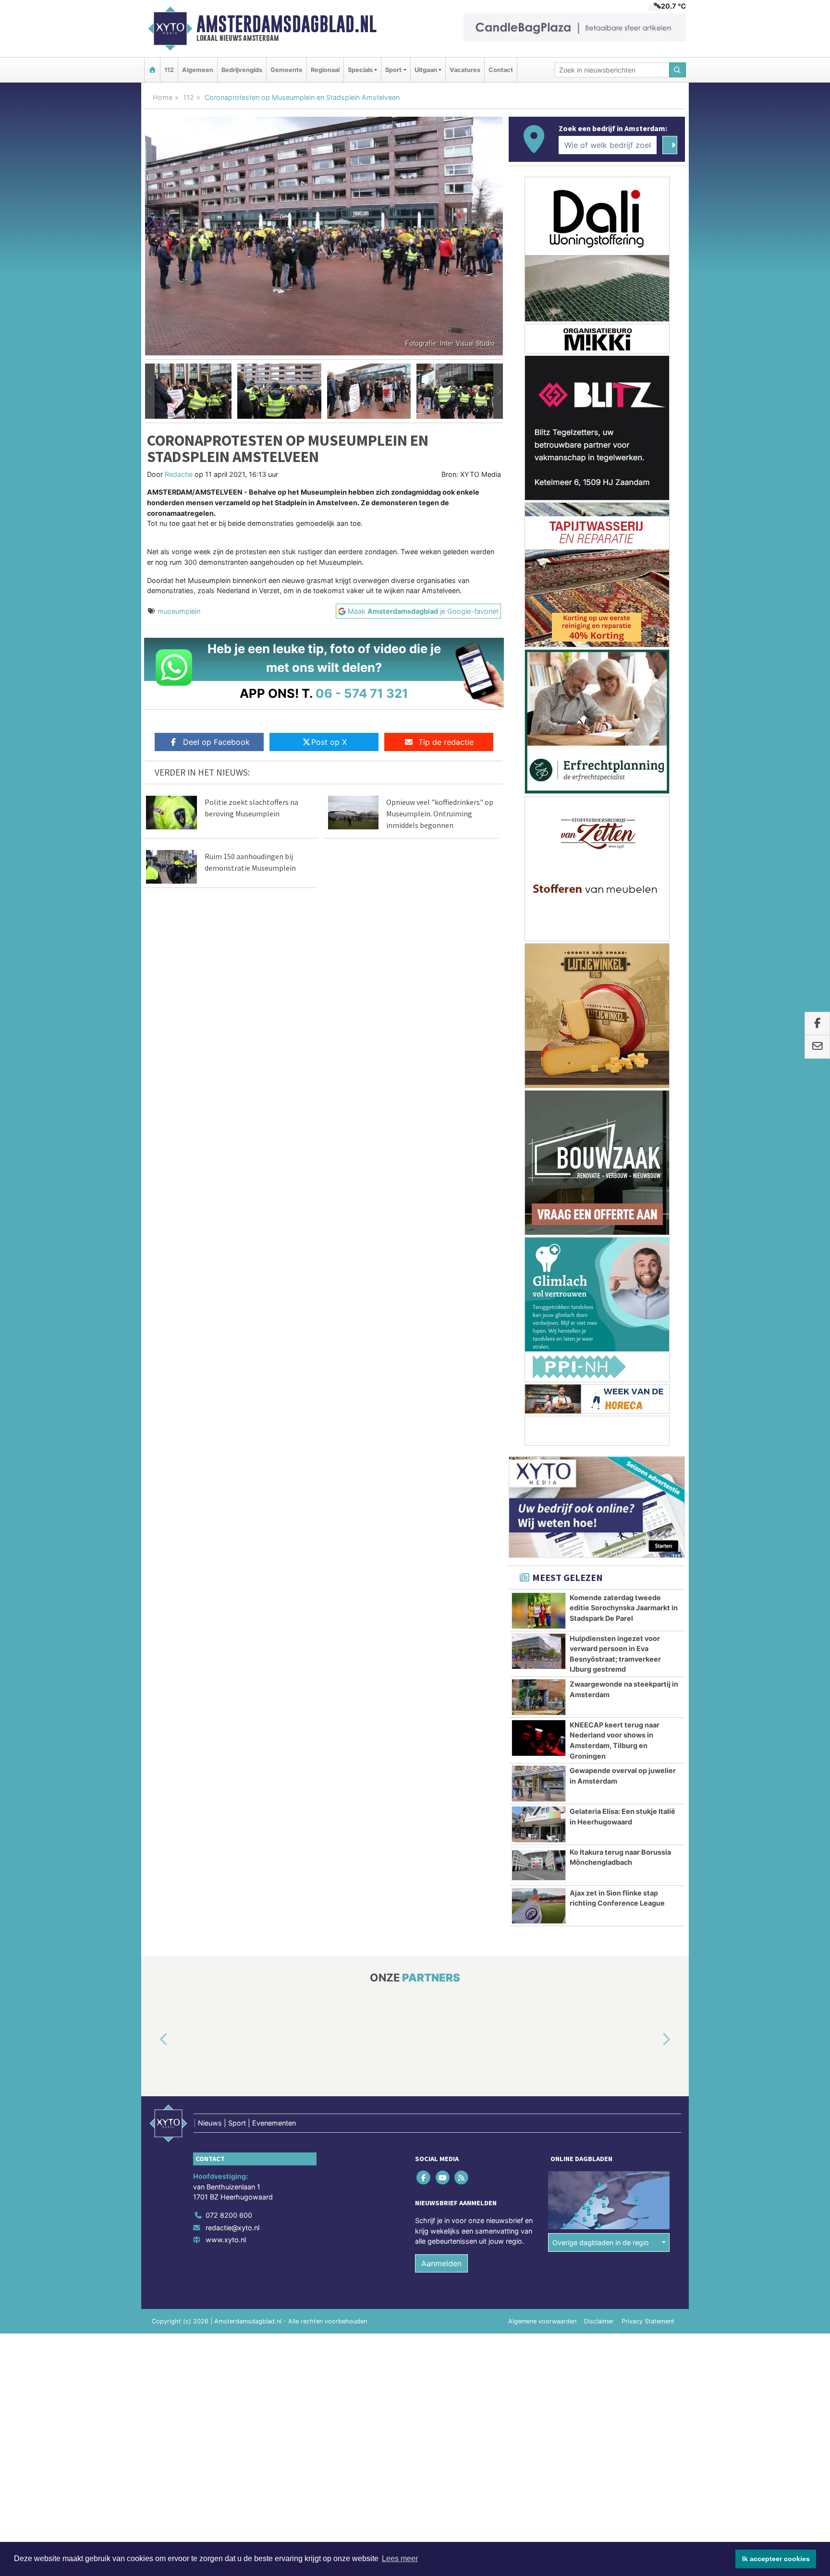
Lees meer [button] (400, 2558)
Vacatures (465, 70)
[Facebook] (424, 2178)
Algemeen (198, 70)
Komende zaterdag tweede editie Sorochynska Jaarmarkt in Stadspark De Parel (624, 1608)
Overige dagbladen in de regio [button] (601, 2242)
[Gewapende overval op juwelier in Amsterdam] (539, 1784)
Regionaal (325, 70)
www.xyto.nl (226, 2240)
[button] (150, 391)
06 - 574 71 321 (362, 693)
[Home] (152, 70)
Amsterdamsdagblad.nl (287, 24)
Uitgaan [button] (426, 70)
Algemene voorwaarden (542, 2322)
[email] (817, 1047)
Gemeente (287, 70)
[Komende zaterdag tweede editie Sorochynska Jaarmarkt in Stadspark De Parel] (539, 1611)
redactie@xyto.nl (232, 2228)
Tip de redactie (446, 742)
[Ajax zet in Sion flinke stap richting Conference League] (539, 1906)
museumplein (179, 611)
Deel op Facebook (216, 742)
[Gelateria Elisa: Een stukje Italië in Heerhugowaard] (539, 1824)
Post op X (329, 742)
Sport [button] (393, 70)
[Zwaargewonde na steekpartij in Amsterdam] (539, 1697)
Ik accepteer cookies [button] (776, 2559)
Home (163, 97)
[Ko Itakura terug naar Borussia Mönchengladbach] (539, 1865)
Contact (501, 70)
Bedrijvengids (242, 70)
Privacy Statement (648, 2322)
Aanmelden (441, 2264)
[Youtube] (443, 2178)
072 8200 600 (229, 2215)
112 (169, 70)
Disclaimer (599, 2322)
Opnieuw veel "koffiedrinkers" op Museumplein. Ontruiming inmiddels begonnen (440, 814)
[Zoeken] (678, 70)
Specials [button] (360, 70)
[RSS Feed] (462, 2178)
